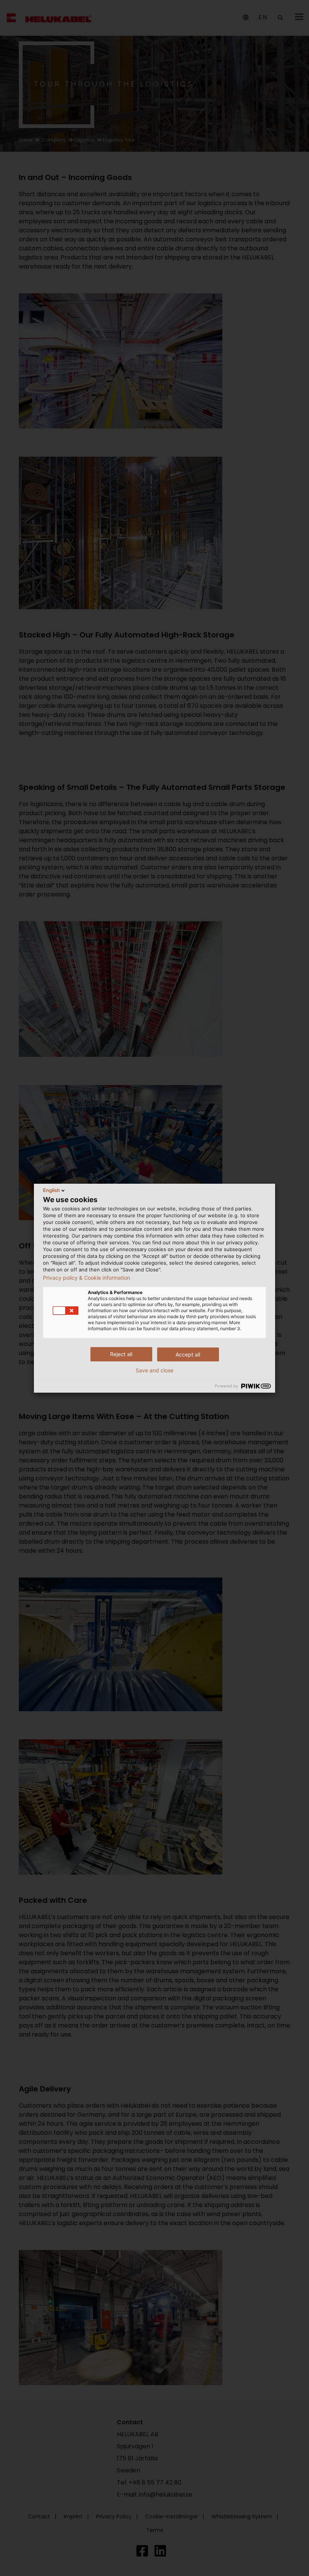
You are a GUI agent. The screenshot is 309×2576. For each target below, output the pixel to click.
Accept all (188, 1354)
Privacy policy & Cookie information (86, 1278)
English (51, 1190)
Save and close (154, 1370)
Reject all (121, 1354)
